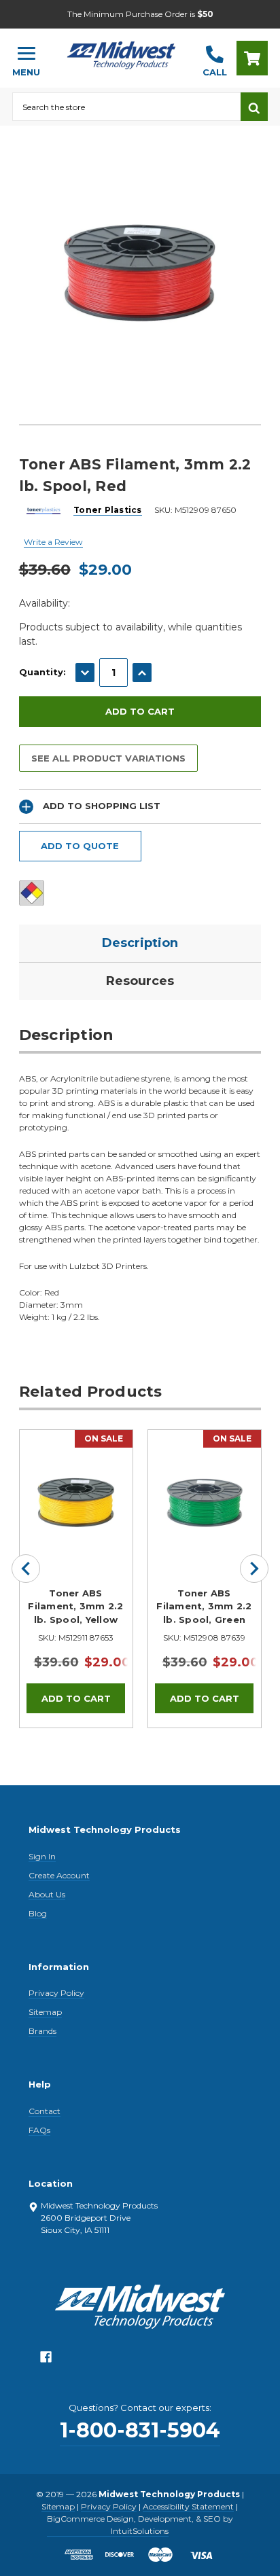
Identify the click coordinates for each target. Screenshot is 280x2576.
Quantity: (42, 672)
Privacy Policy (56, 1993)
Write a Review (53, 542)
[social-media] (46, 2360)
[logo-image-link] (122, 52)
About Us (47, 1894)
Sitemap (45, 2012)
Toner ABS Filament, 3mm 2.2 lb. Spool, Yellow (75, 1606)
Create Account (59, 1875)
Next (254, 1569)
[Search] (254, 107)
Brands (42, 2031)
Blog (38, 1913)
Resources (140, 981)
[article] (76, 1579)
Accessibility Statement (188, 2506)
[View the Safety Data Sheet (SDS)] (32, 893)
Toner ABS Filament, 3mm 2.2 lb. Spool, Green (204, 1606)
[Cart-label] (252, 58)
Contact (45, 2111)
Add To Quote (80, 846)
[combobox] (126, 107)
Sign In (42, 1856)
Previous (26, 1569)
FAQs (39, 2130)
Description (140, 943)
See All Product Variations (108, 758)
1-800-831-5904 (140, 2430)
